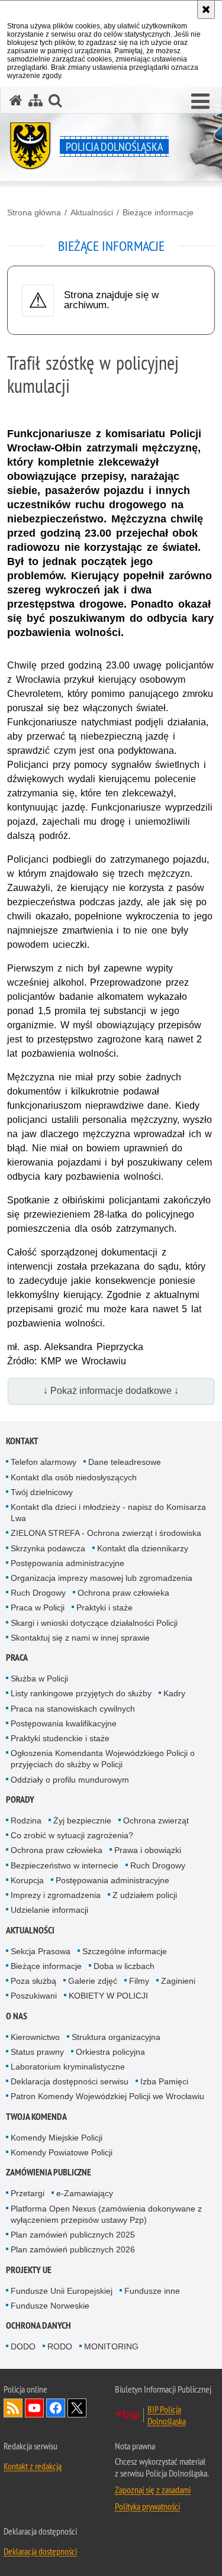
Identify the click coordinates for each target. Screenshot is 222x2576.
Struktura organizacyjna (116, 2037)
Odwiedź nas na (34, 2408)
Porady (20, 1799)
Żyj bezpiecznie (82, 1820)
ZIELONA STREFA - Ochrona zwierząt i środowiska (106, 1533)
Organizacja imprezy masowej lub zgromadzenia (102, 1578)
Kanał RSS (13, 2408)
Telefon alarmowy (44, 1462)
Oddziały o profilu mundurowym (70, 1780)
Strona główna (34, 212)
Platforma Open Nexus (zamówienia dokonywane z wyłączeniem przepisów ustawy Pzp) (106, 2214)
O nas (17, 2016)
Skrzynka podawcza (48, 1548)
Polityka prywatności (147, 2506)
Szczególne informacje (125, 1951)
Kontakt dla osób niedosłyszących (74, 1477)
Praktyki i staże (104, 1607)
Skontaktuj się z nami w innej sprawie (80, 1638)
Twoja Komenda (36, 2117)
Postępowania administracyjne (67, 1563)
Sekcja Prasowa (41, 1951)
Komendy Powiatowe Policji (62, 2152)
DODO (23, 2346)
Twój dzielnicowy (42, 1492)
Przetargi (28, 2193)
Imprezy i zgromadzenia (56, 1895)
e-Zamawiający (85, 2193)
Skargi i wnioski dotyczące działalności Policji (94, 1623)
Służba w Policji (39, 1678)
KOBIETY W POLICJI (108, 1996)
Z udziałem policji (145, 1895)
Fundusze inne (152, 2291)
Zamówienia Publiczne (49, 2172)
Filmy (139, 1981)
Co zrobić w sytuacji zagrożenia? (72, 1835)
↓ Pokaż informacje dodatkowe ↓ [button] (111, 1391)
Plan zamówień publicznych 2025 (73, 2235)
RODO (60, 2346)
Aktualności (92, 212)
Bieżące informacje (158, 212)
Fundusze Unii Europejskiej (62, 2291)
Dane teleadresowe (125, 1462)
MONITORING (111, 2346)
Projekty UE (29, 2270)
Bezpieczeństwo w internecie (65, 1865)
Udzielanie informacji (49, 1910)
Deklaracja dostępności (40, 2551)
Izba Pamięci (164, 2081)
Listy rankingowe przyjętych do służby (81, 1693)
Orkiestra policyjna (110, 2052)
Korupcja (27, 1880)
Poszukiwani (34, 1996)
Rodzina (26, 1820)
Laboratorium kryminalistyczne (68, 2067)
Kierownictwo (35, 2037)
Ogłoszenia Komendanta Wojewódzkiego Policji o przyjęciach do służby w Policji (103, 1759)
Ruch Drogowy (38, 1593)
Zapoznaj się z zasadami (153, 2490)
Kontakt (22, 1441)
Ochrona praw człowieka (123, 1593)
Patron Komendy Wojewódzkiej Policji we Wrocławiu (107, 2096)
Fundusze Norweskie (50, 2306)
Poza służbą (33, 1981)
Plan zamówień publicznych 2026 (73, 2249)
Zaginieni (178, 1981)
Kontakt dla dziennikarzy (143, 1548)
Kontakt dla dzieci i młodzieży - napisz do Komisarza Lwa (108, 1513)
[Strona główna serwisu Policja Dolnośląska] (16, 100)
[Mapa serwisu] (36, 100)
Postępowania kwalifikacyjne (64, 1723)
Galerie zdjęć (93, 1981)
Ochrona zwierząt (156, 1820)
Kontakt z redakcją (33, 2466)
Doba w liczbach (124, 1966)
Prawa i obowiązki (148, 1850)
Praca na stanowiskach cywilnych (73, 1709)
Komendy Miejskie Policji (57, 2138)
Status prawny (37, 2052)
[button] (55, 100)
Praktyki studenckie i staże (60, 1738)
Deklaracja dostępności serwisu (70, 2081)
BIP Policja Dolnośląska (167, 2415)
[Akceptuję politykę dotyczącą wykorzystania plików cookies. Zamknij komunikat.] (206, 9)
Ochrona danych (38, 2325)
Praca (17, 1657)
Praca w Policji (38, 1607)
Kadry (174, 1693)
